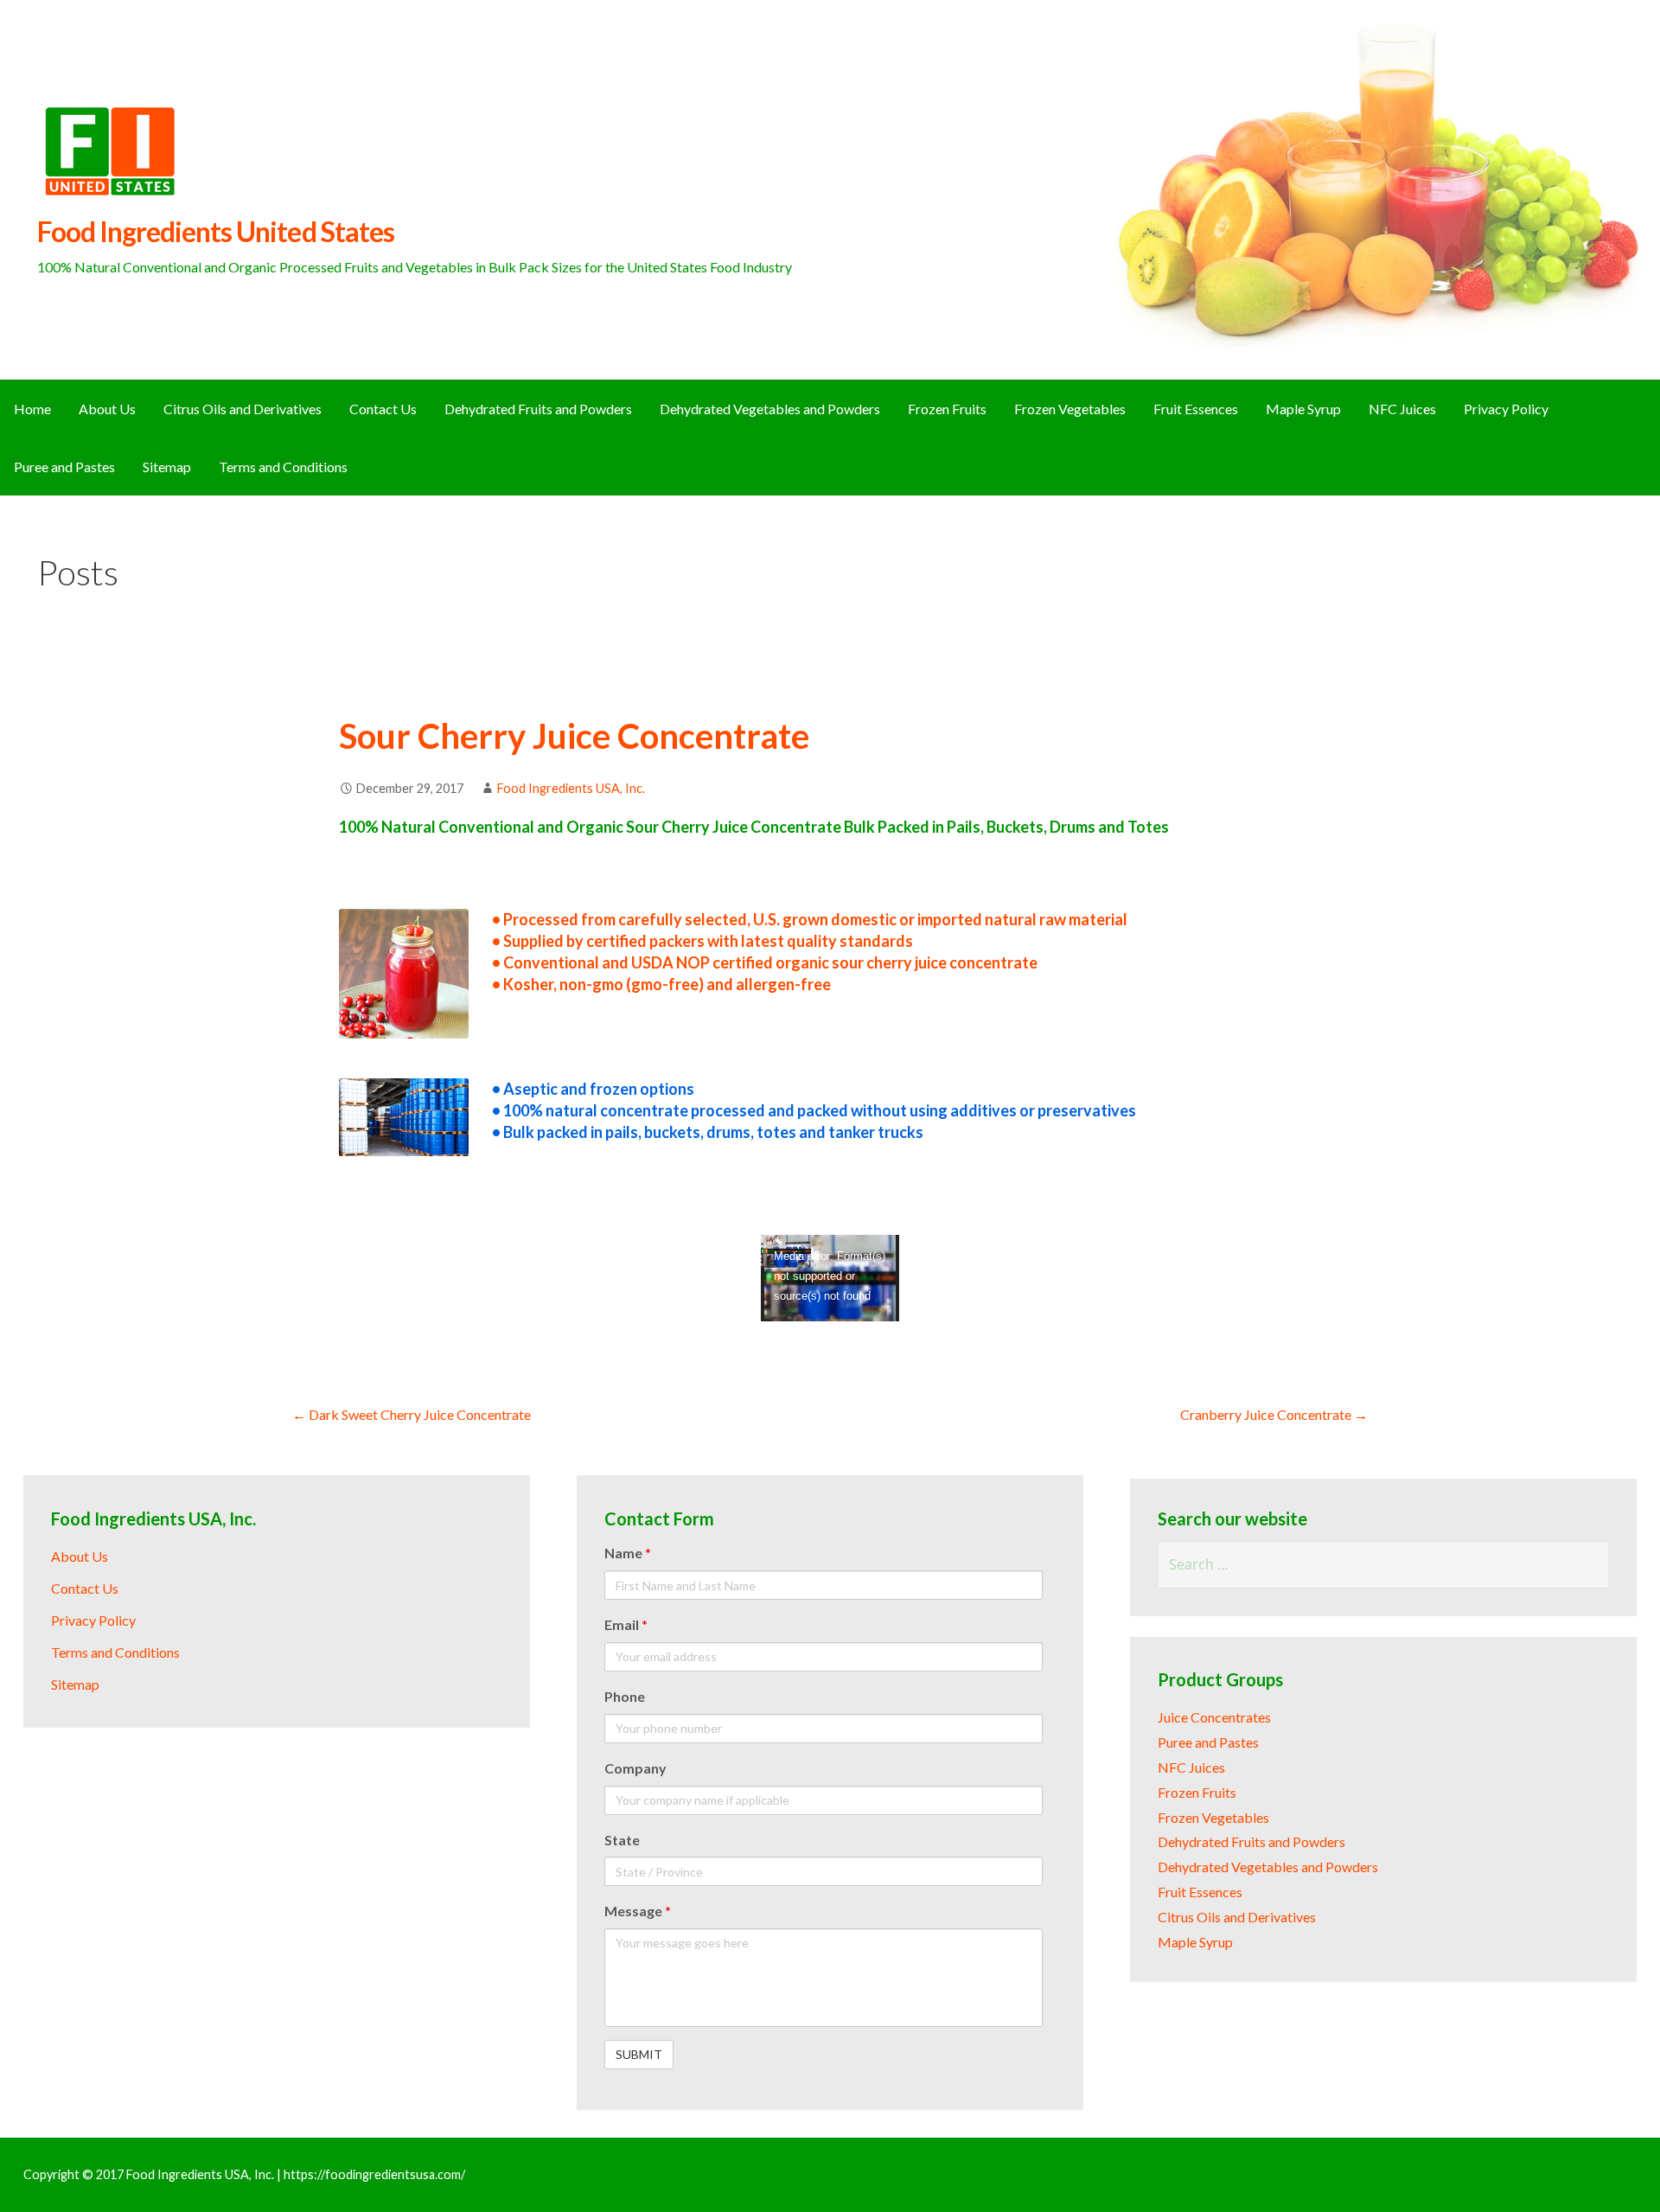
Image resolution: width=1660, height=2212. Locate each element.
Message (638, 1911)
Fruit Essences (1196, 409)
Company (635, 1768)
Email (626, 1624)
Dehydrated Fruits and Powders (538, 409)
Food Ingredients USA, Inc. (571, 788)
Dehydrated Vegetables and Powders (770, 409)
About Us (107, 409)
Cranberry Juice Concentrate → (1274, 1414)
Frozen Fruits (947, 409)
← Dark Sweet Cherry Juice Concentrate (412, 1414)
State (622, 1840)
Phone (625, 1696)
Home (32, 409)
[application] (830, 1278)
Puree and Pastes (64, 467)
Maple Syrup (1303, 409)
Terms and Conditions (283, 467)
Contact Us (383, 409)
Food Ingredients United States (216, 231)
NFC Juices (1402, 409)
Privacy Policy (1506, 409)
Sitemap (167, 467)
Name (628, 1553)
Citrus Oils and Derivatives (243, 409)
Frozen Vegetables (1070, 409)
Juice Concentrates (1214, 1717)
